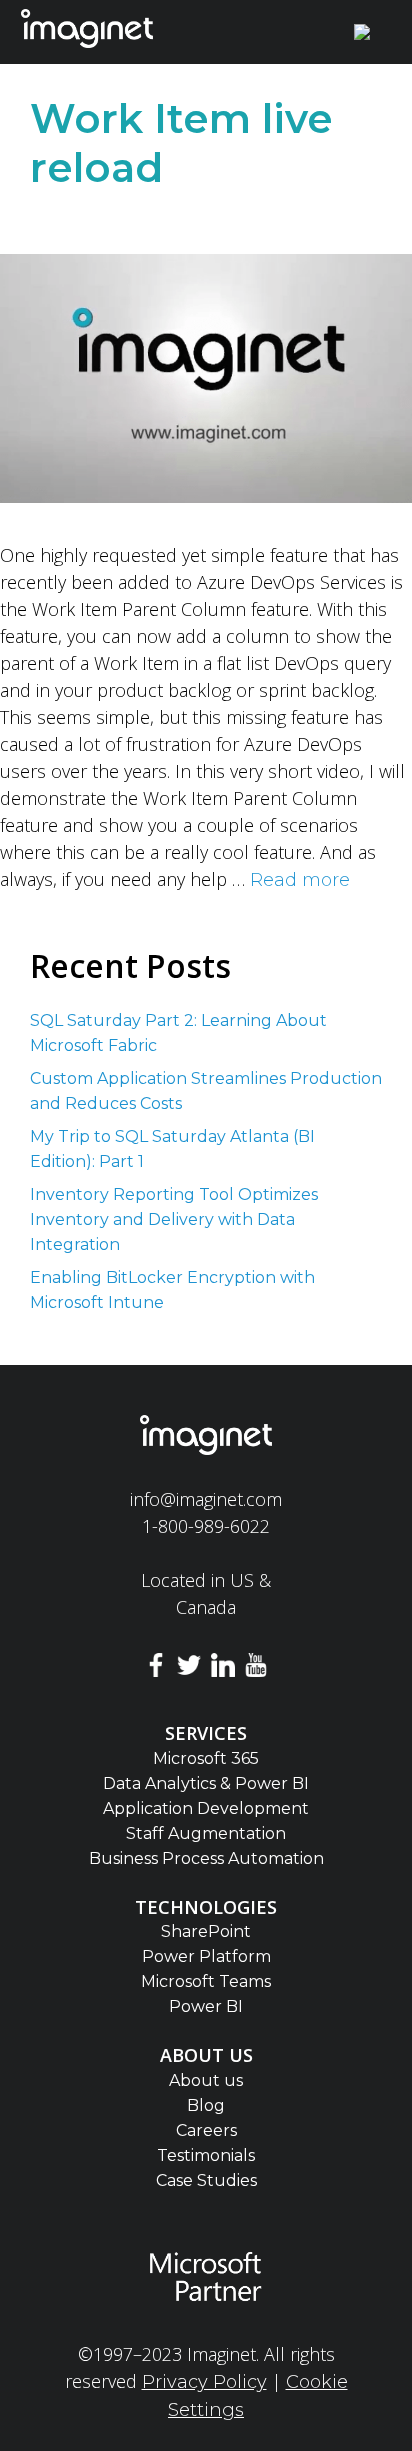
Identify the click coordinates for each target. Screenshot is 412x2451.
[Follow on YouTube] (257, 1668)
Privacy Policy (204, 2382)
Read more (300, 880)
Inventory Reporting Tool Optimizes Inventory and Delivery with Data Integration (174, 1219)
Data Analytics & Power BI (206, 1783)
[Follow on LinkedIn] (223, 1668)
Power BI (206, 2006)
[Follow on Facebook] (156, 1668)
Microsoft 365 (206, 1758)
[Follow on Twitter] (189, 1668)
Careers (206, 2130)
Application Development (206, 1808)
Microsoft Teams (206, 1981)
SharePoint (206, 1931)
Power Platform (206, 1956)
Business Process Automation (206, 1858)
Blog (206, 2105)
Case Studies (206, 2180)
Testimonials (206, 2155)
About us (206, 2080)
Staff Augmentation (206, 1833)
